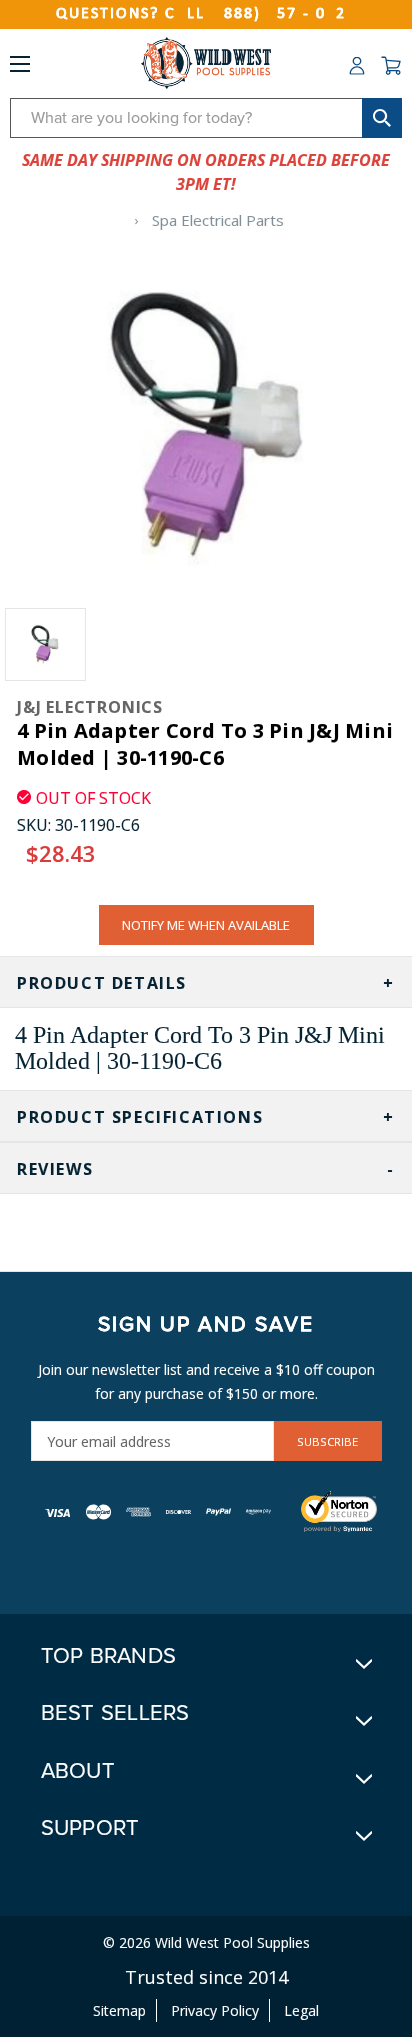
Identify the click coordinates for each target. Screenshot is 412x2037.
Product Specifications (140, 1117)
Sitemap (119, 2010)
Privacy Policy (215, 2010)
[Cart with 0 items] (391, 66)
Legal (301, 2010)
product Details (102, 983)
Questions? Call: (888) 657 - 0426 (206, 14)
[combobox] (206, 118)
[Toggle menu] (20, 68)
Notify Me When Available (206, 925)
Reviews (55, 1169)
